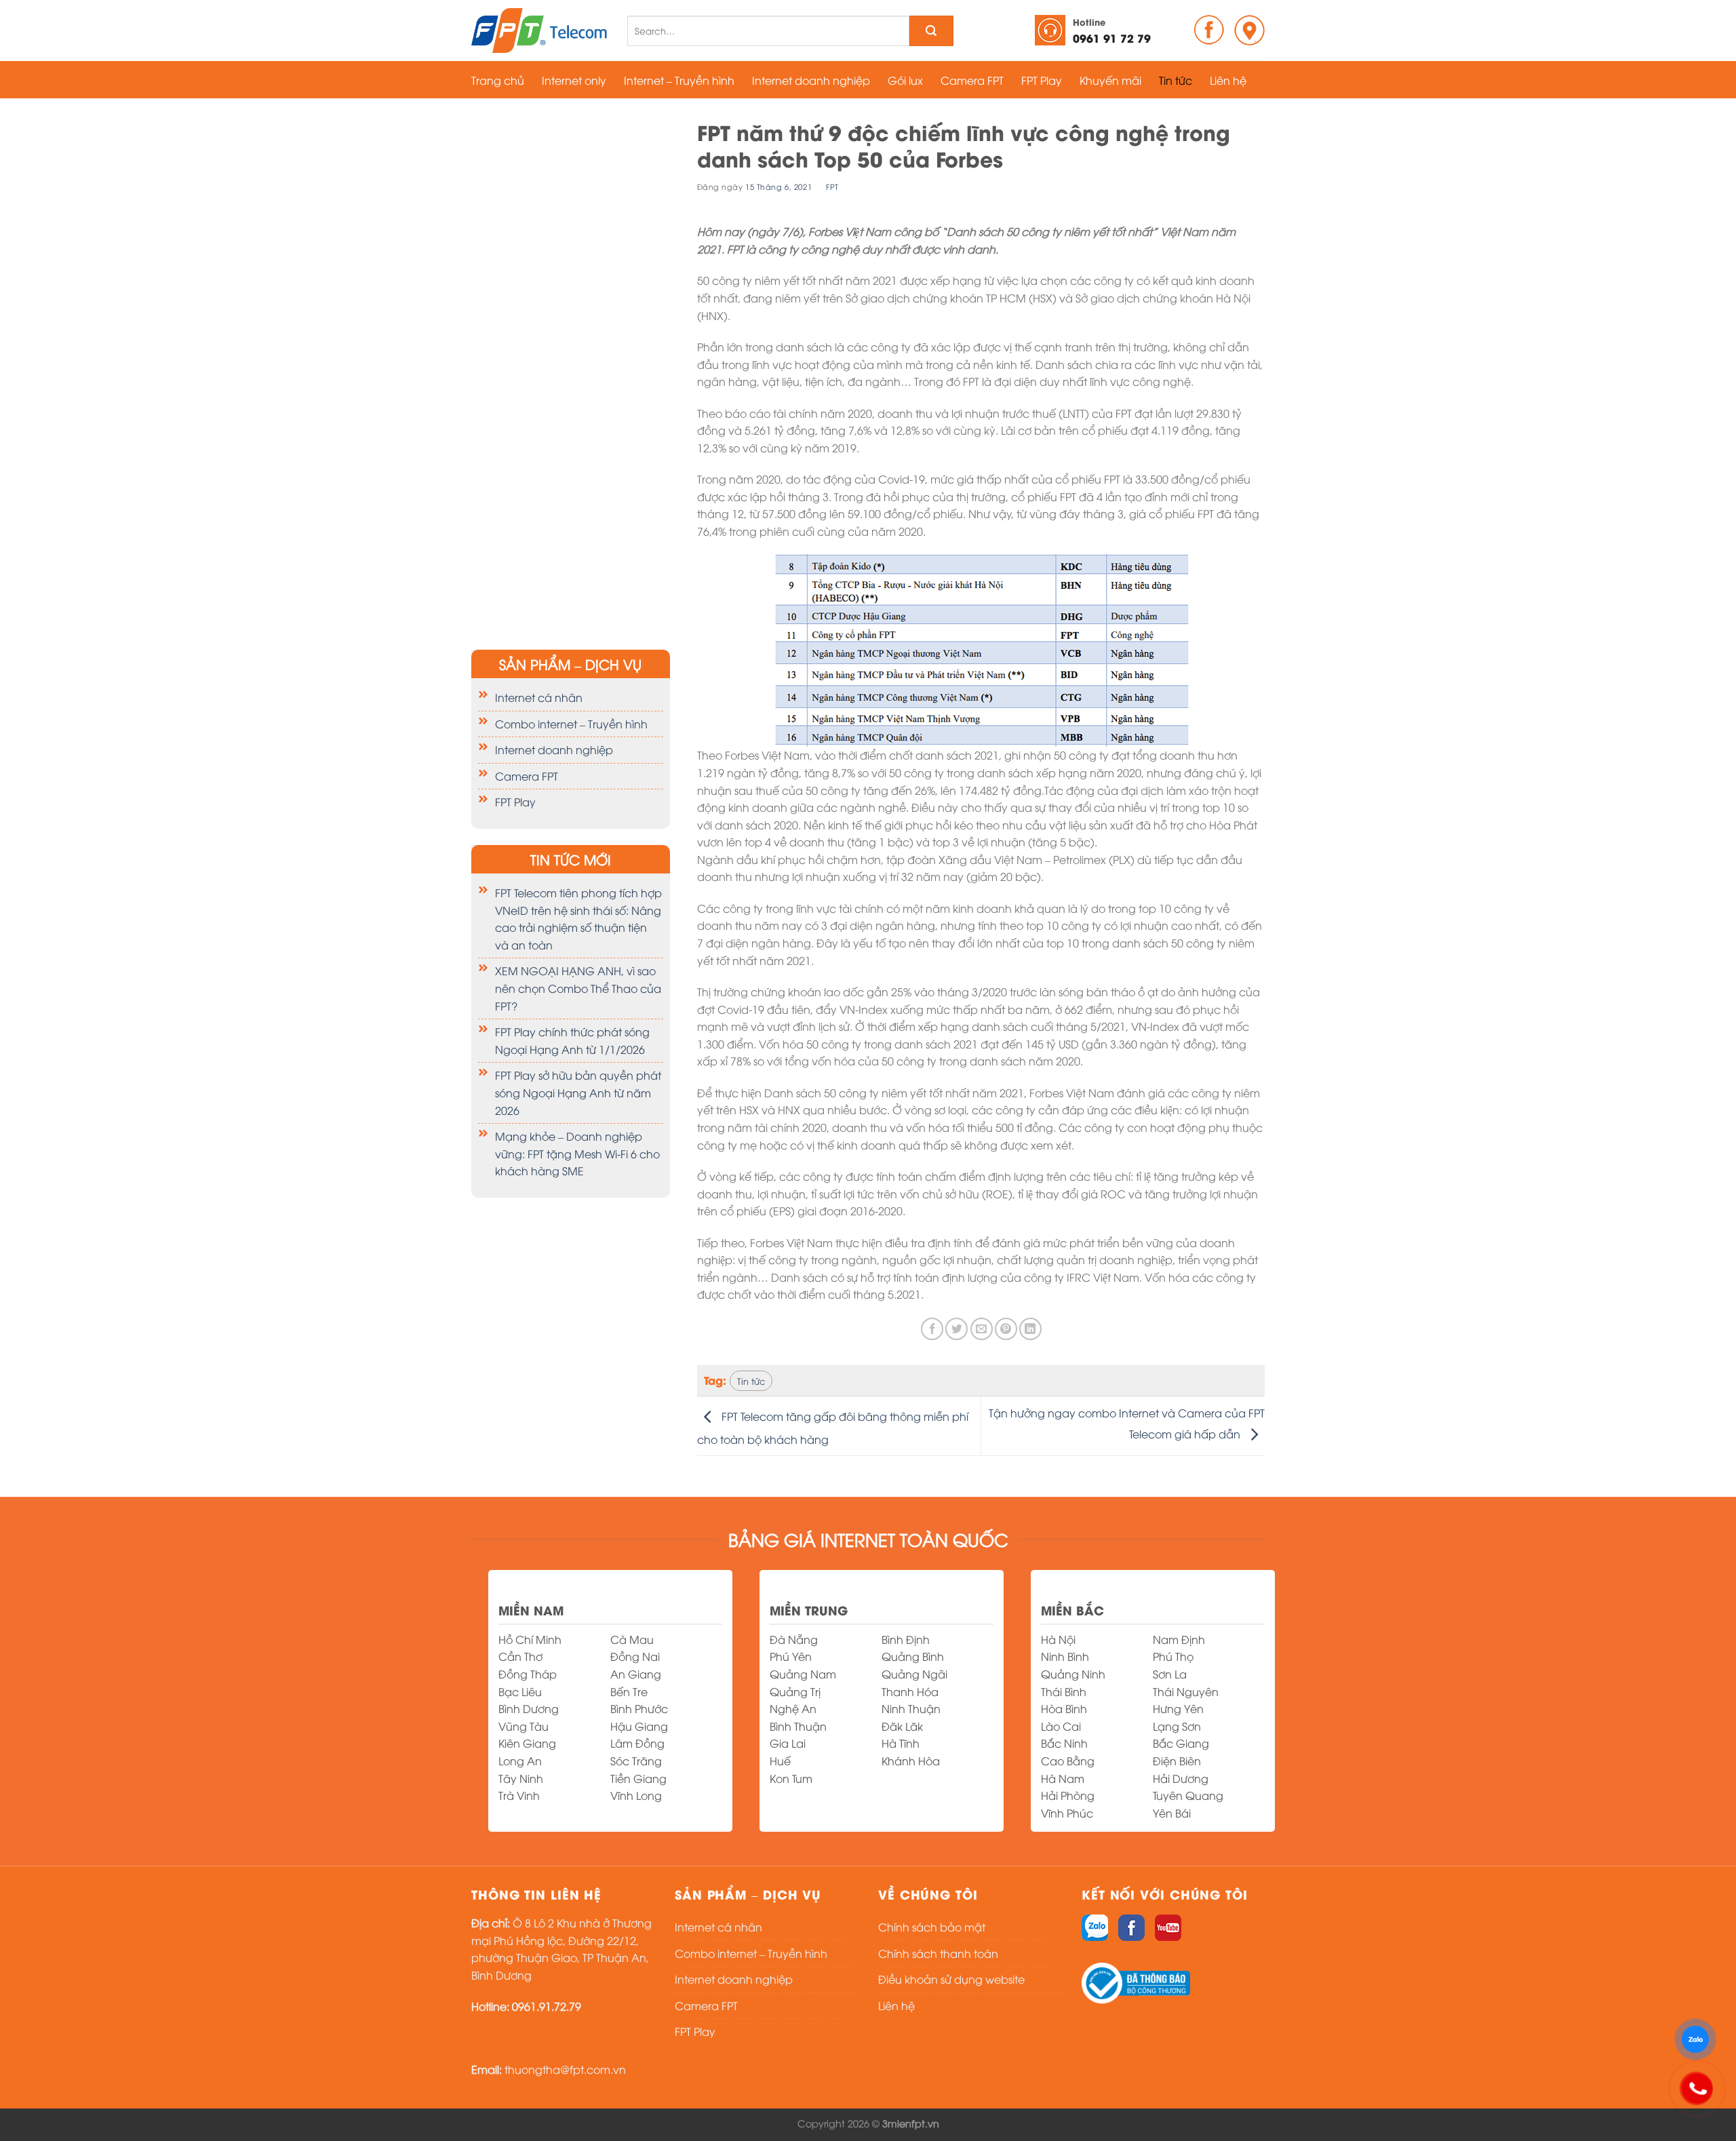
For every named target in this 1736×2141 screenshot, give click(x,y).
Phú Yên (791, 1656)
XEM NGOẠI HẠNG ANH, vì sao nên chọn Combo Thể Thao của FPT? (578, 988)
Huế (780, 1761)
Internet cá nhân (539, 697)
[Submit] (931, 31)
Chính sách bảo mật (932, 1927)
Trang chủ (498, 80)
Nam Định (1179, 1639)
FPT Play (1042, 80)
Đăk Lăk (902, 1726)
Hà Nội (1058, 1639)
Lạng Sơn (1177, 1726)
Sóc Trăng (636, 1761)
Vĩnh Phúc (1067, 1813)
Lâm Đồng (637, 1743)
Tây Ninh (521, 1778)
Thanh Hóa (910, 1691)
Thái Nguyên (1186, 1691)
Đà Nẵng (794, 1639)
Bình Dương (529, 1708)
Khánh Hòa (911, 1761)
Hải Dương (1181, 1778)
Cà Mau (632, 1639)
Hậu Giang (639, 1726)
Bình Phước (639, 1708)
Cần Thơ (520, 1656)
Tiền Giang (638, 1778)
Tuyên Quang (1188, 1795)
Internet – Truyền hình (679, 80)
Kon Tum (791, 1778)
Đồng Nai (635, 1656)
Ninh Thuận (911, 1708)
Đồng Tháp (528, 1674)
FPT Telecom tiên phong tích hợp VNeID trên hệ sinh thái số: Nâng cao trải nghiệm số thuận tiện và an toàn (578, 919)
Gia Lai (788, 1743)
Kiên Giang (527, 1743)
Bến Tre (629, 1691)
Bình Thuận (798, 1726)
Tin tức (1176, 80)
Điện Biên (1177, 1761)
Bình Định (906, 1639)
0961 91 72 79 (1112, 30)
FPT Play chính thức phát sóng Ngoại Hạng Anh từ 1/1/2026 (572, 1040)
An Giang (636, 1674)
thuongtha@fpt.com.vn (565, 2069)
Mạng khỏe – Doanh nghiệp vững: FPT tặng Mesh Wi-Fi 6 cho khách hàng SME (577, 1153)
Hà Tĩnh (901, 1743)
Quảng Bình (913, 1656)
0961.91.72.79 (547, 2006)
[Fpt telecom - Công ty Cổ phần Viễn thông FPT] (539, 31)
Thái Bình (1064, 1691)
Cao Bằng (1068, 1761)
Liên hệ (1228, 80)
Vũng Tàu (524, 1726)
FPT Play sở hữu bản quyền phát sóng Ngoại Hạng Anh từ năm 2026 (578, 1092)
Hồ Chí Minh (530, 1639)
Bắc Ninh (1064, 1743)
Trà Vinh (519, 1795)
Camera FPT (972, 80)
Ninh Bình (1065, 1656)
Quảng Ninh (1073, 1674)
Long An (520, 1761)
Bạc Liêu (520, 1691)
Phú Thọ (1173, 1656)
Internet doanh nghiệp (811, 80)
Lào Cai (1061, 1726)
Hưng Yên (1178, 1708)
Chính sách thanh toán (938, 1953)
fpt (832, 186)
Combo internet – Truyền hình (571, 724)
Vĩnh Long (636, 1795)
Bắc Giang (1181, 1743)
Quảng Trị (795, 1691)
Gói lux (905, 80)
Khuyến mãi (1110, 80)
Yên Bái (1172, 1813)
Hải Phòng (1068, 1795)
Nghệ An (793, 1708)
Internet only (574, 80)
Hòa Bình (1064, 1708)
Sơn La (1170, 1674)
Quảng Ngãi (914, 1674)
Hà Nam (1063, 1778)
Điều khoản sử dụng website (951, 1979)
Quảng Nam (803, 1674)
